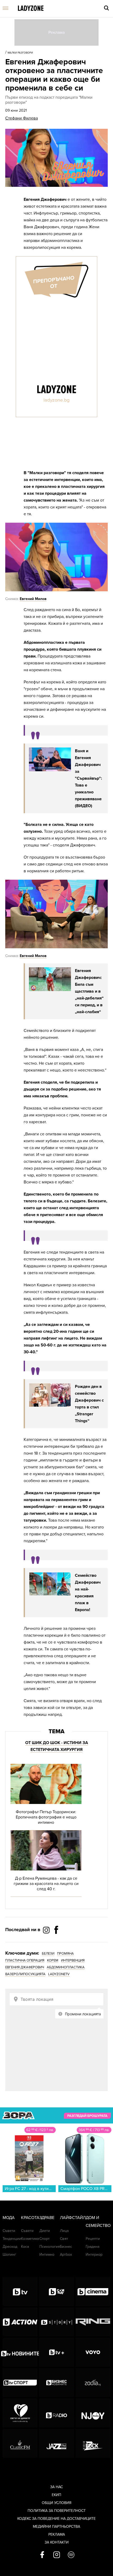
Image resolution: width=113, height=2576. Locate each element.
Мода (9, 2218)
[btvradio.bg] (56, 2413)
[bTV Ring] (93, 2322)
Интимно (47, 2254)
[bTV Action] (20, 2322)
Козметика (30, 2239)
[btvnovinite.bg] (20, 2352)
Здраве (47, 2218)
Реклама (57, 2534)
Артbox (66, 2254)
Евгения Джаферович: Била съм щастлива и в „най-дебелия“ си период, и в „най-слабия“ (89, 991)
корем (53, 1960)
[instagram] (57, 2555)
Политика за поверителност (57, 2511)
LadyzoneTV (59, 1974)
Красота (30, 2218)
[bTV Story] (56, 2322)
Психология (50, 2247)
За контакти (57, 2542)
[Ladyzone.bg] (31, 9)
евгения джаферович (25, 1967)
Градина (93, 2247)
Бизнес (66, 2247)
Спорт (45, 2239)
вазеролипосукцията (25, 1974)
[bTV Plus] (56, 2352)
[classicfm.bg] (20, 2443)
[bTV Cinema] (93, 2292)
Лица (64, 2231)
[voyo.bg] (93, 2352)
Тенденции (12, 2239)
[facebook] (42, 2555)
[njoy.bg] (93, 2413)
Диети (45, 2231)
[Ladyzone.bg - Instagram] (47, 1930)
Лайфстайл (73, 2218)
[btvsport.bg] (20, 2383)
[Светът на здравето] (20, 2413)
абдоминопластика (66, 1967)
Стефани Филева (22, 118)
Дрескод (10, 2247)
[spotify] (71, 2555)
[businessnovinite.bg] (56, 2383)
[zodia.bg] (93, 2383)
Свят (64, 2239)
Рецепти (93, 2239)
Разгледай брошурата (87, 2116)
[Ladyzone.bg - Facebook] (56, 1942)
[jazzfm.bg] (56, 2443)
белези (48, 1954)
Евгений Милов (33, 599)
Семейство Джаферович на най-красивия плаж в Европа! (88, 1593)
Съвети (9, 2231)
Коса (25, 2247)
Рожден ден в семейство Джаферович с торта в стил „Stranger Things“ (89, 1404)
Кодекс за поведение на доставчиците (56, 2519)
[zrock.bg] (93, 2443)
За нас (56, 2487)
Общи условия (57, 2503)
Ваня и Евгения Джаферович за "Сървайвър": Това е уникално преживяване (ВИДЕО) (88, 778)
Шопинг (9, 2254)
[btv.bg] (20, 2292)
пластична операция (25, 1960)
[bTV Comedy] (56, 2292)
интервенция (73, 1960)
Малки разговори (20, 53)
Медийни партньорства (56, 2527)
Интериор (94, 2254)
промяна (65, 1954)
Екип (56, 2495)
